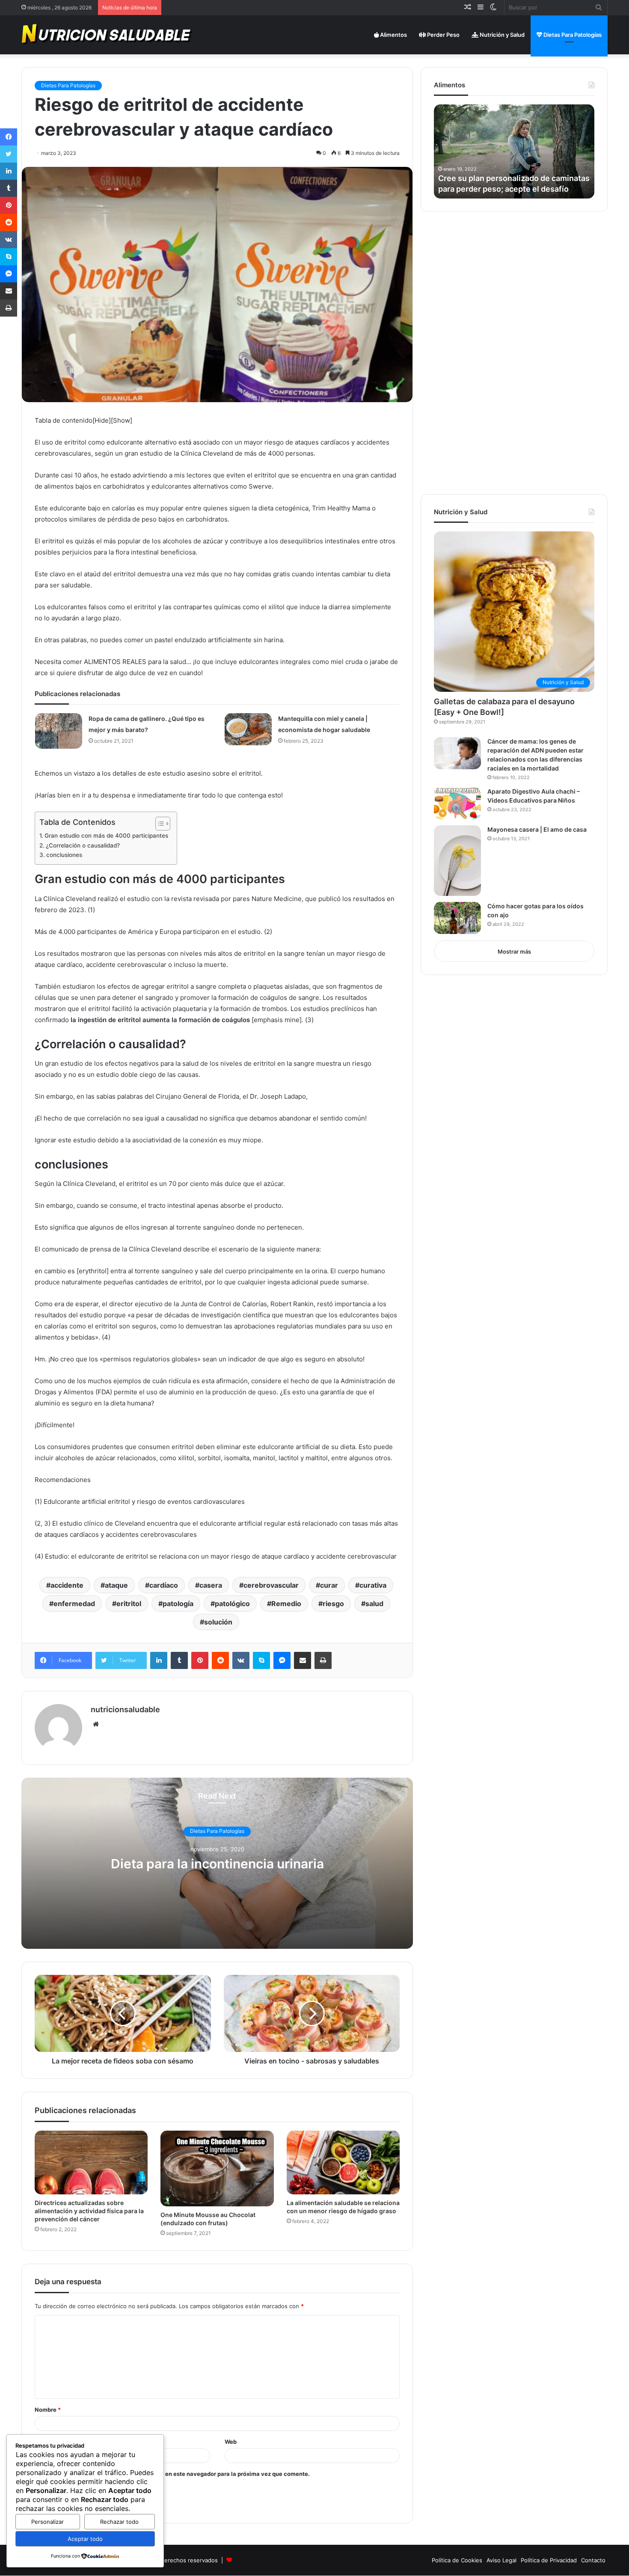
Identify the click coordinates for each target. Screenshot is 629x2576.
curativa (373, 1585)
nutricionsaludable (125, 1709)
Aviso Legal (501, 2560)
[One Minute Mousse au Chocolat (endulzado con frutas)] (217, 2168)
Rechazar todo (119, 2522)
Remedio (286, 1604)
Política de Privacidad (549, 2560)
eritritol (129, 1604)
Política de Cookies (457, 2560)
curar (329, 1585)
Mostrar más (514, 952)
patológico (232, 1604)
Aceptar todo (85, 2539)
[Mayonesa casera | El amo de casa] (457, 861)
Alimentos (393, 35)
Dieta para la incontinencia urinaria (217, 1864)
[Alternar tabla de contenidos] (159, 824)
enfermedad (74, 1604)
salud (374, 1604)
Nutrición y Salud (501, 35)
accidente (67, 1585)
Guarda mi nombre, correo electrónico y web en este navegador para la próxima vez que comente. (176, 2474)
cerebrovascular (271, 1585)
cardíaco (164, 1585)
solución (218, 1622)
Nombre (48, 2410)
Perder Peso (443, 35)
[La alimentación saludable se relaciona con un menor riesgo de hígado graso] (343, 2162)
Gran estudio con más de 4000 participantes (106, 836)
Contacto (593, 2560)
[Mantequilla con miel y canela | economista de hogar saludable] (248, 729)
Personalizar (47, 2522)
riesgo (333, 1604)
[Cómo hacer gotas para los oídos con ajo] (457, 918)
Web (231, 2442)
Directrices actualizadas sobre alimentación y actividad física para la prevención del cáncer (89, 2211)
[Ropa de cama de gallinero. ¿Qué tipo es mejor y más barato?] (59, 731)
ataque (116, 1585)
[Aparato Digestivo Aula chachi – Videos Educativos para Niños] (457, 803)
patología (178, 1604)
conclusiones (64, 855)
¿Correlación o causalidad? (83, 845)
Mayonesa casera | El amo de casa (537, 829)
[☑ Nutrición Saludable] (107, 35)
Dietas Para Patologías (572, 35)
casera (211, 1585)
